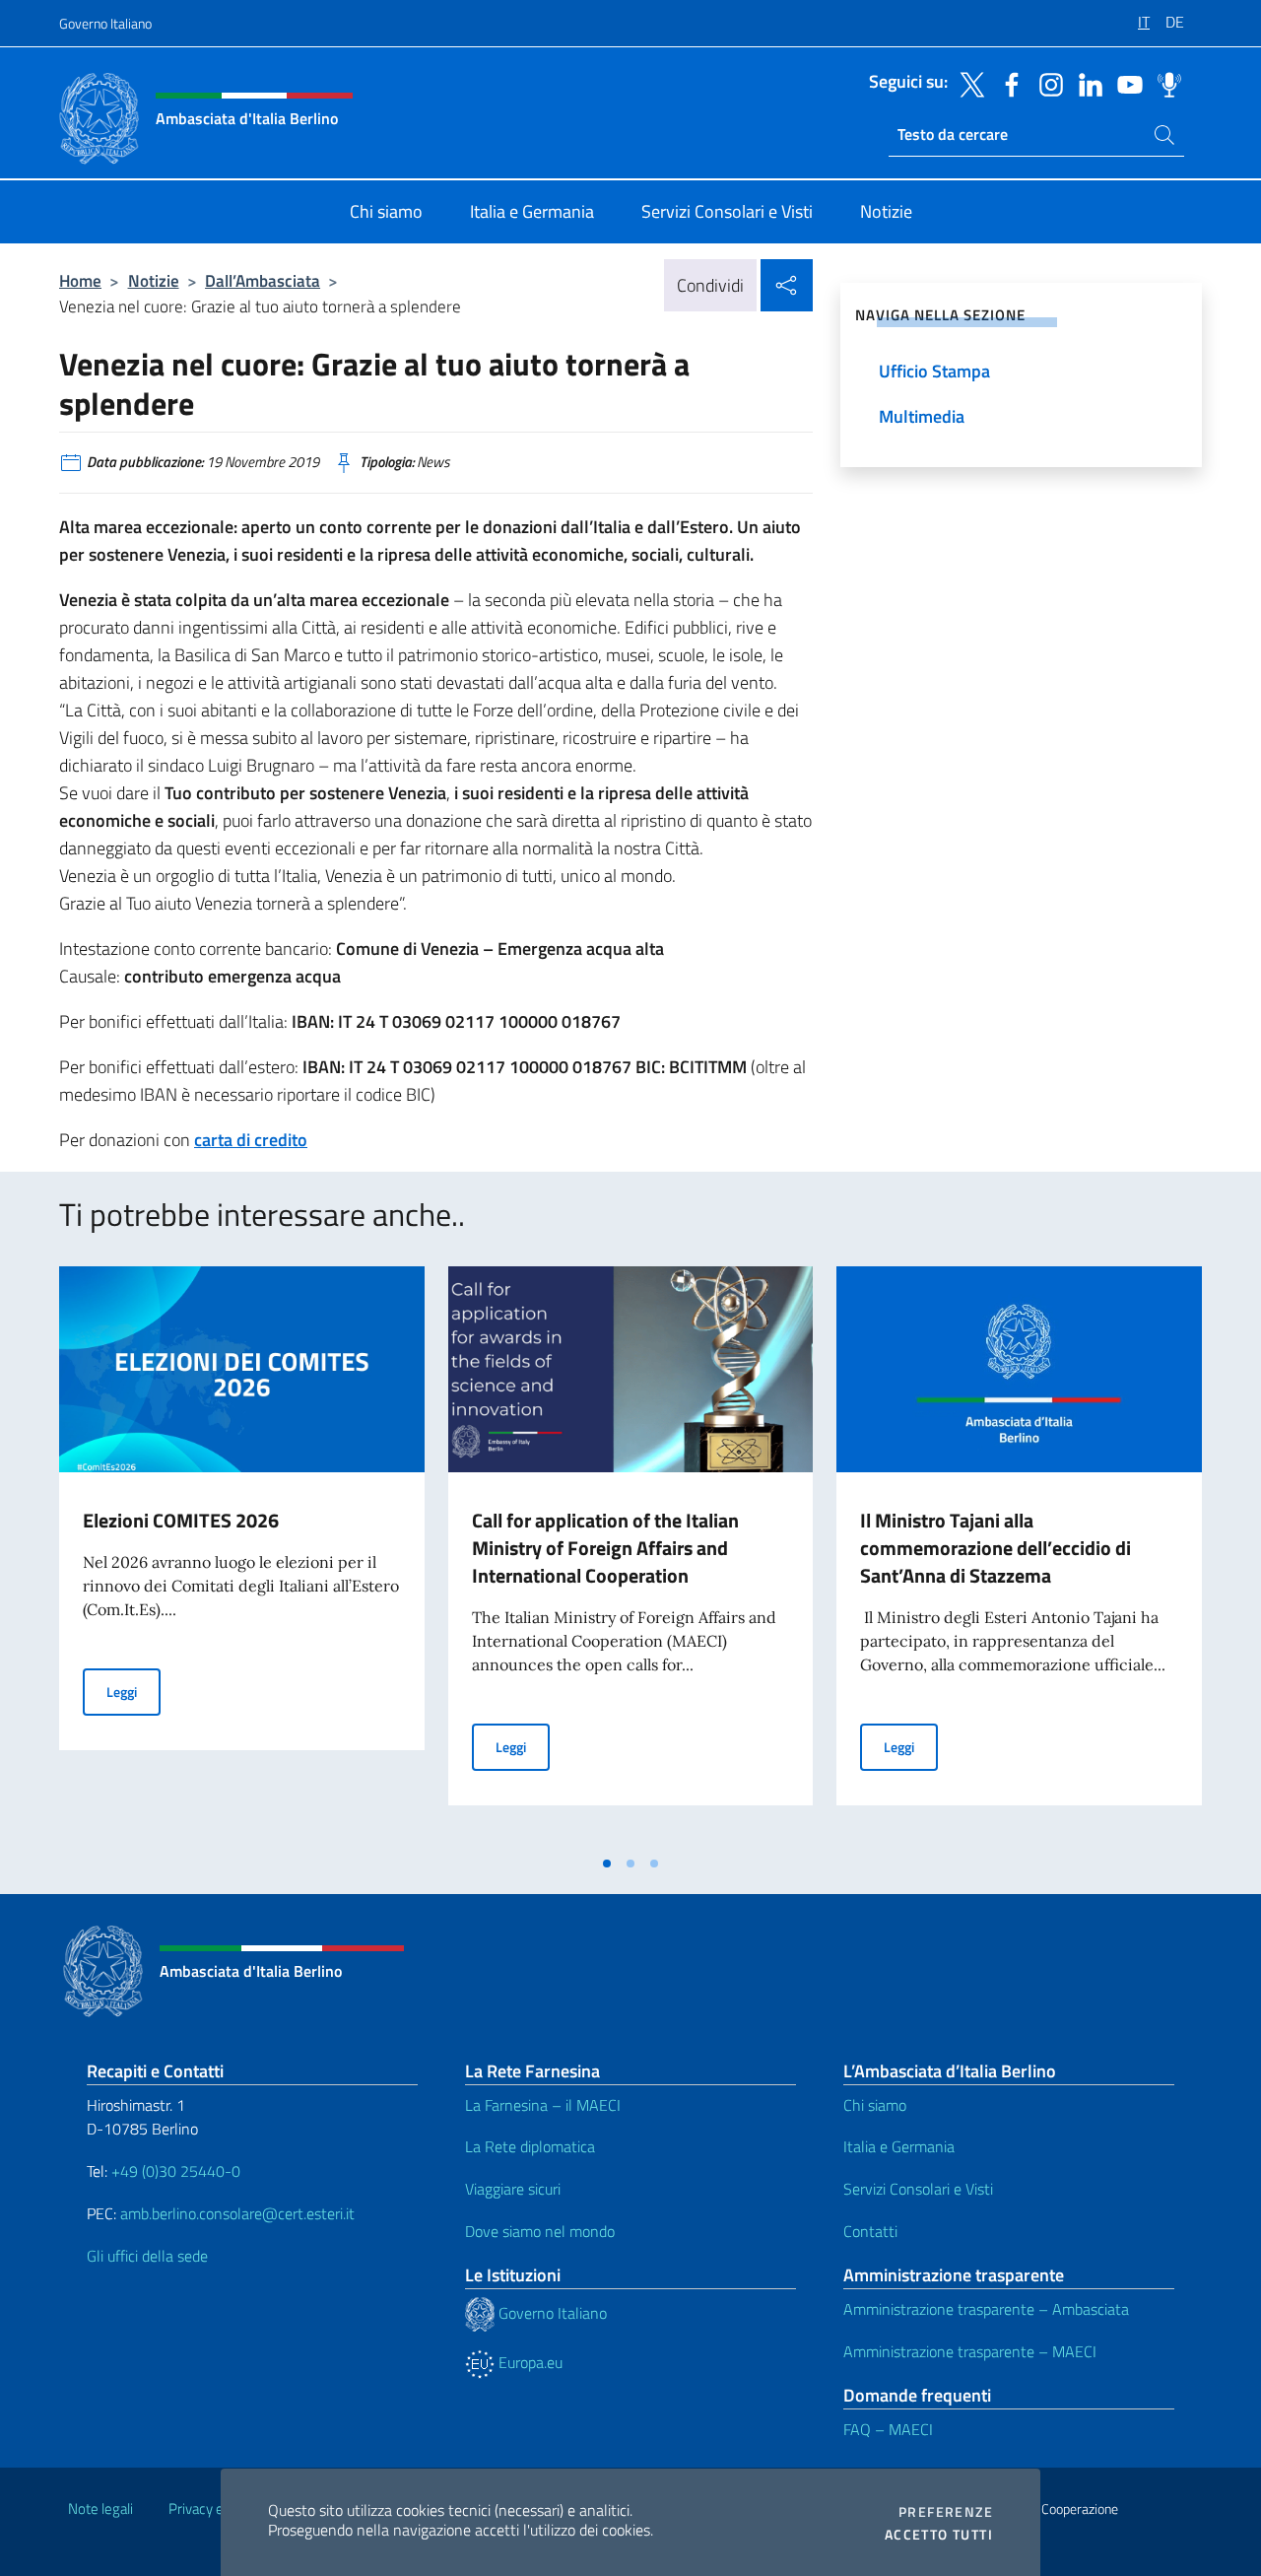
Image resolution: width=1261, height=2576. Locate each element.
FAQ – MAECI (888, 2429)
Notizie (154, 280)
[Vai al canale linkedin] (1086, 83)
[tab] (607, 1864)
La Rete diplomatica (530, 2146)
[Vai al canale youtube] (1125, 83)
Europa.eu (529, 2362)
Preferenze (946, 2512)
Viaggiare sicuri (513, 2189)
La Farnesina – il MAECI (543, 2105)
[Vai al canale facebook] (1007, 83)
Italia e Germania (899, 2146)
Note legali (100, 2508)
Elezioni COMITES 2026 (181, 1520)
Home (80, 280)
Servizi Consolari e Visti (918, 2189)
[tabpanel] (242, 1555)
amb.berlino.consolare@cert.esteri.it (237, 2213)
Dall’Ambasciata (263, 280)
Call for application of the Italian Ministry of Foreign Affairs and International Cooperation (605, 1548)
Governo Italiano (105, 23)
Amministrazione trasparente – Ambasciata (986, 2309)
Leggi (133, 1691)
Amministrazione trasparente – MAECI (970, 2351)
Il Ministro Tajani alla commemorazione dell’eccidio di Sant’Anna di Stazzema (996, 1548)
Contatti (870, 2231)
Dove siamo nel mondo (540, 2231)
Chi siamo (875, 2105)
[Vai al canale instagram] (1046, 83)
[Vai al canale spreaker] (1164, 83)
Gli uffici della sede (147, 2256)
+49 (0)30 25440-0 (176, 2171)
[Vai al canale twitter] (967, 83)
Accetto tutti (939, 2535)
